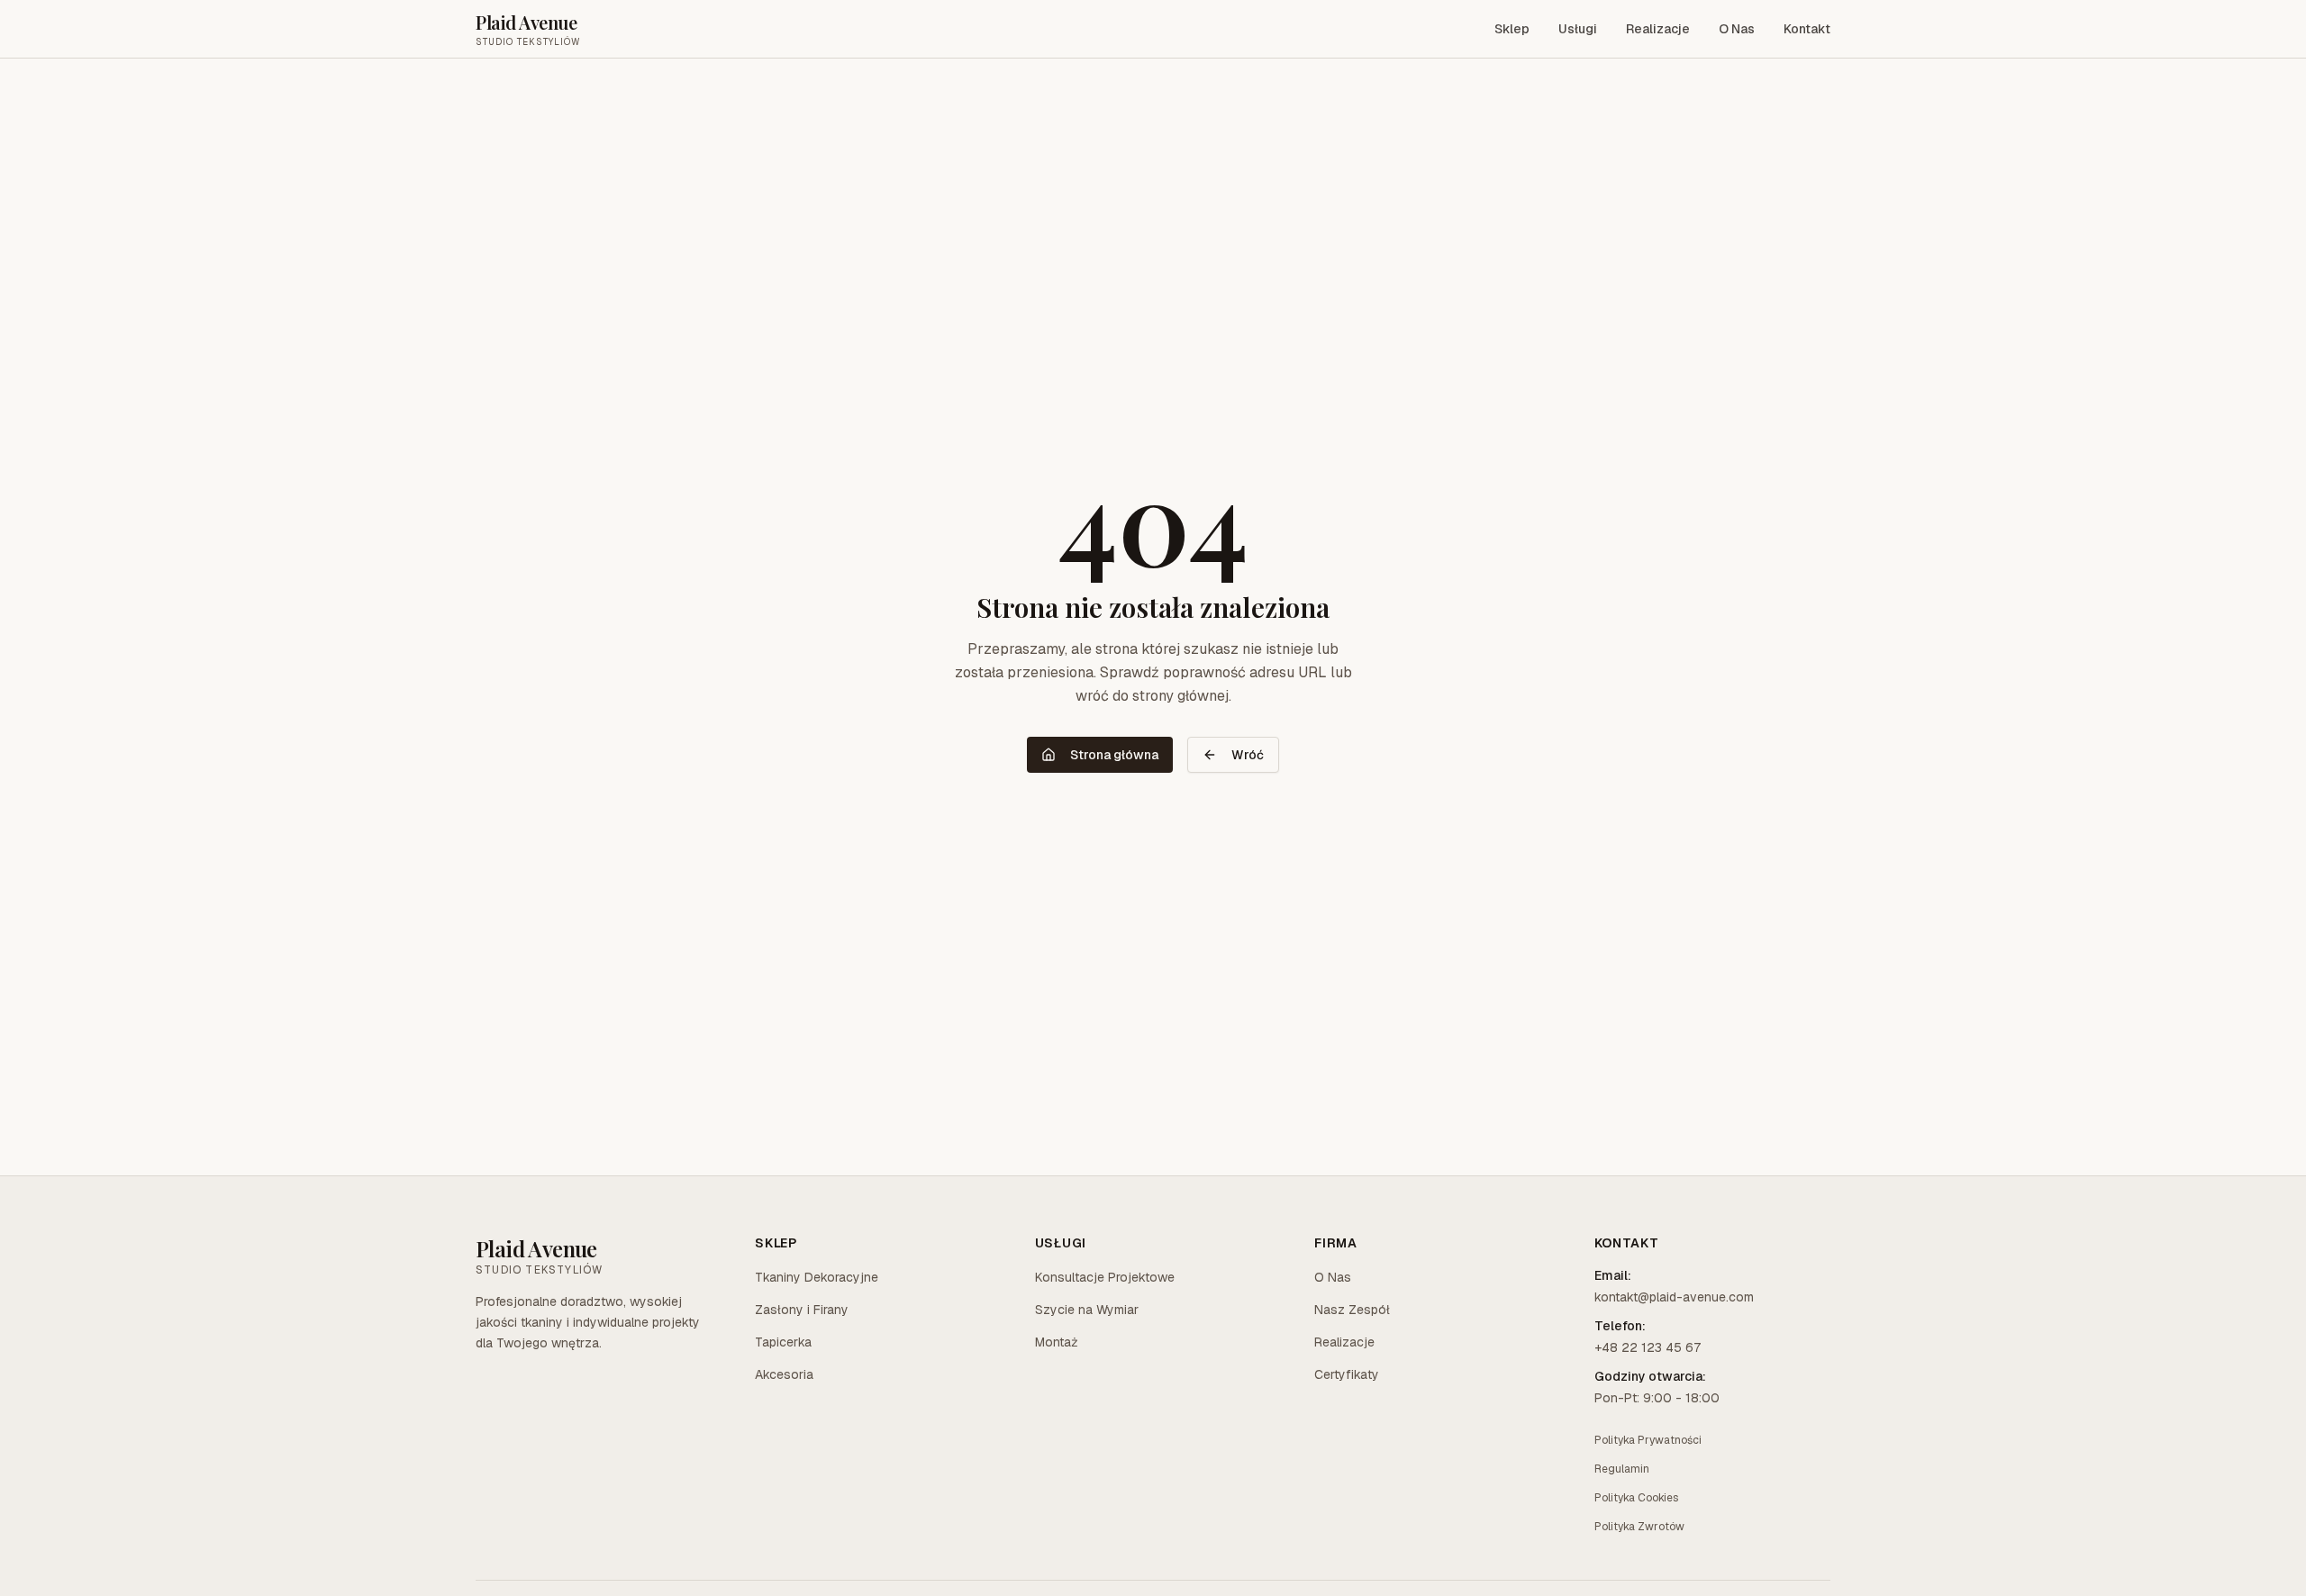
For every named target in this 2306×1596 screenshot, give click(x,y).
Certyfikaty (1347, 1374)
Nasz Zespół (1352, 1310)
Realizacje (1658, 29)
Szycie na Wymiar (1087, 1310)
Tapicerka (783, 1342)
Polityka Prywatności (1648, 1440)
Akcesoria (784, 1374)
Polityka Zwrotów (1639, 1527)
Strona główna (1114, 755)
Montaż (1057, 1342)
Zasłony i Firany (802, 1310)
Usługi (1578, 29)
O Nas (1737, 29)
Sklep (1512, 29)
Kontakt (1807, 29)
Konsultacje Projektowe (1105, 1277)
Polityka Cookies (1636, 1498)
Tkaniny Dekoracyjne (817, 1277)
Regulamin (1622, 1469)
